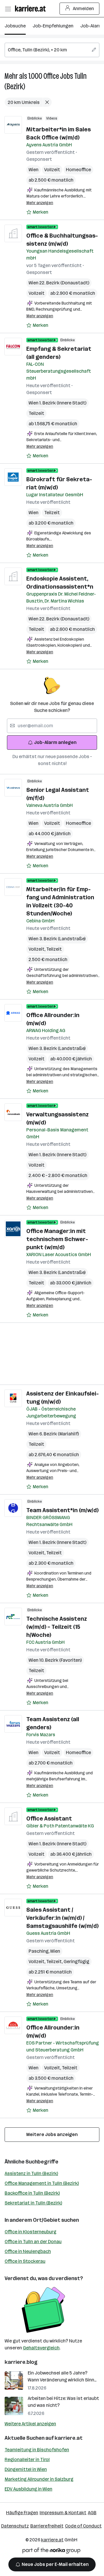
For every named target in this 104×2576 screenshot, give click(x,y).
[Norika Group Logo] (51, 2552)
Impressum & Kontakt (63, 2513)
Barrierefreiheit (47, 2526)
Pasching (39, 1951)
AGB (92, 2513)
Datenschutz (15, 2526)
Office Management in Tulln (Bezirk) (42, 2183)
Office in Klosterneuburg (30, 2232)
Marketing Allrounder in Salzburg (39, 2479)
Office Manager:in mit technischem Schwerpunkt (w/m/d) (57, 1239)
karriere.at (69, 2438)
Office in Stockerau (25, 2261)
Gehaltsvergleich (41, 2348)
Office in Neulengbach (28, 2251)
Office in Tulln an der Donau (33, 2242)
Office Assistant (49, 1818)
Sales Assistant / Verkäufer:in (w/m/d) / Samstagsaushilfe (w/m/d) (62, 1918)
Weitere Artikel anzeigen (30, 2424)
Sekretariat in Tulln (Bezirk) (33, 2203)
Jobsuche (15, 26)
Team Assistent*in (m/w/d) (62, 1510)
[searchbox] (52, 50)
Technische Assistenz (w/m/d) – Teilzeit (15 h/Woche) (57, 1627)
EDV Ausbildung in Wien (28, 2489)
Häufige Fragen (22, 2513)
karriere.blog (21, 2362)
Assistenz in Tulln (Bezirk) (31, 2173)
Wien (34, 170)
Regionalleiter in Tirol (27, 2460)
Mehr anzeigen (40, 203)
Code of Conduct (83, 2526)
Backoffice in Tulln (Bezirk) (32, 2193)
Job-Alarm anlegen (55, 742)
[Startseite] (32, 9)
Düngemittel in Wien (26, 2469)
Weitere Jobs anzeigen (52, 2134)
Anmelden (83, 9)
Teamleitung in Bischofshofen (37, 2450)
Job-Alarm (91, 26)
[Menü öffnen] (8, 9)
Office (51, 76)
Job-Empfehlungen (53, 26)
